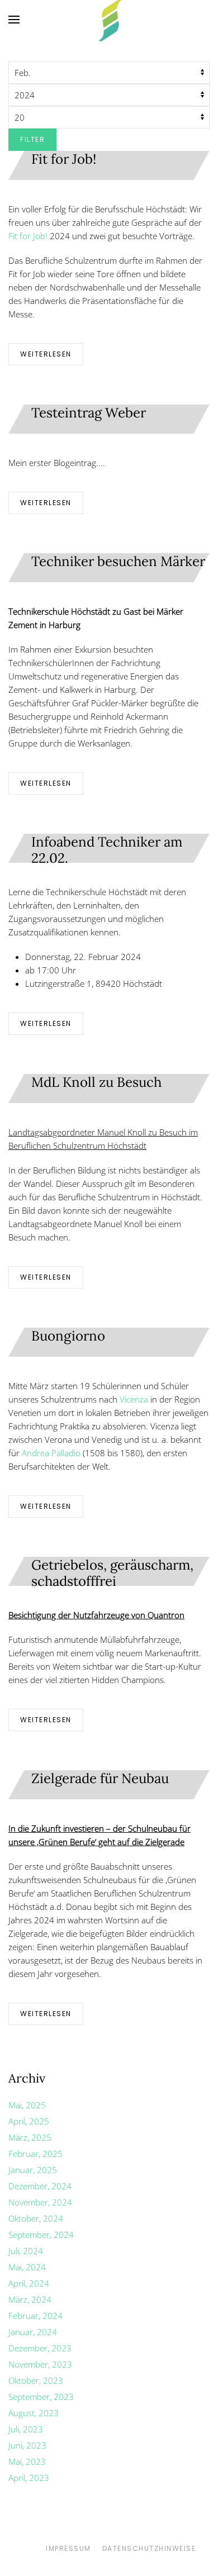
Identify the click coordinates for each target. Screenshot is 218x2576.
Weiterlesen (46, 354)
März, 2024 (30, 2299)
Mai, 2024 (27, 2267)
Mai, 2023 (27, 2461)
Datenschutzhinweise (149, 2548)
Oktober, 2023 (36, 2380)
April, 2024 (29, 2283)
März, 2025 (30, 2137)
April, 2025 (29, 2121)
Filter (32, 139)
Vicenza (134, 1399)
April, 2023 (29, 2478)
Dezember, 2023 (40, 2348)
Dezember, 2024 (40, 2186)
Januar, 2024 (33, 2332)
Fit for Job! (28, 236)
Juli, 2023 (26, 2429)
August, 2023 (34, 2413)
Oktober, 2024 (36, 2218)
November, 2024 (40, 2202)
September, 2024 (41, 2235)
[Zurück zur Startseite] (109, 20)
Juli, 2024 (26, 2251)
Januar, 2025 (33, 2170)
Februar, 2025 (35, 2154)
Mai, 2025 (27, 2105)
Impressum (68, 2548)
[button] (14, 20)
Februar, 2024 (35, 2316)
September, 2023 (41, 2397)
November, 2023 (40, 2364)
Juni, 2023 (27, 2445)
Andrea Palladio (51, 1453)
